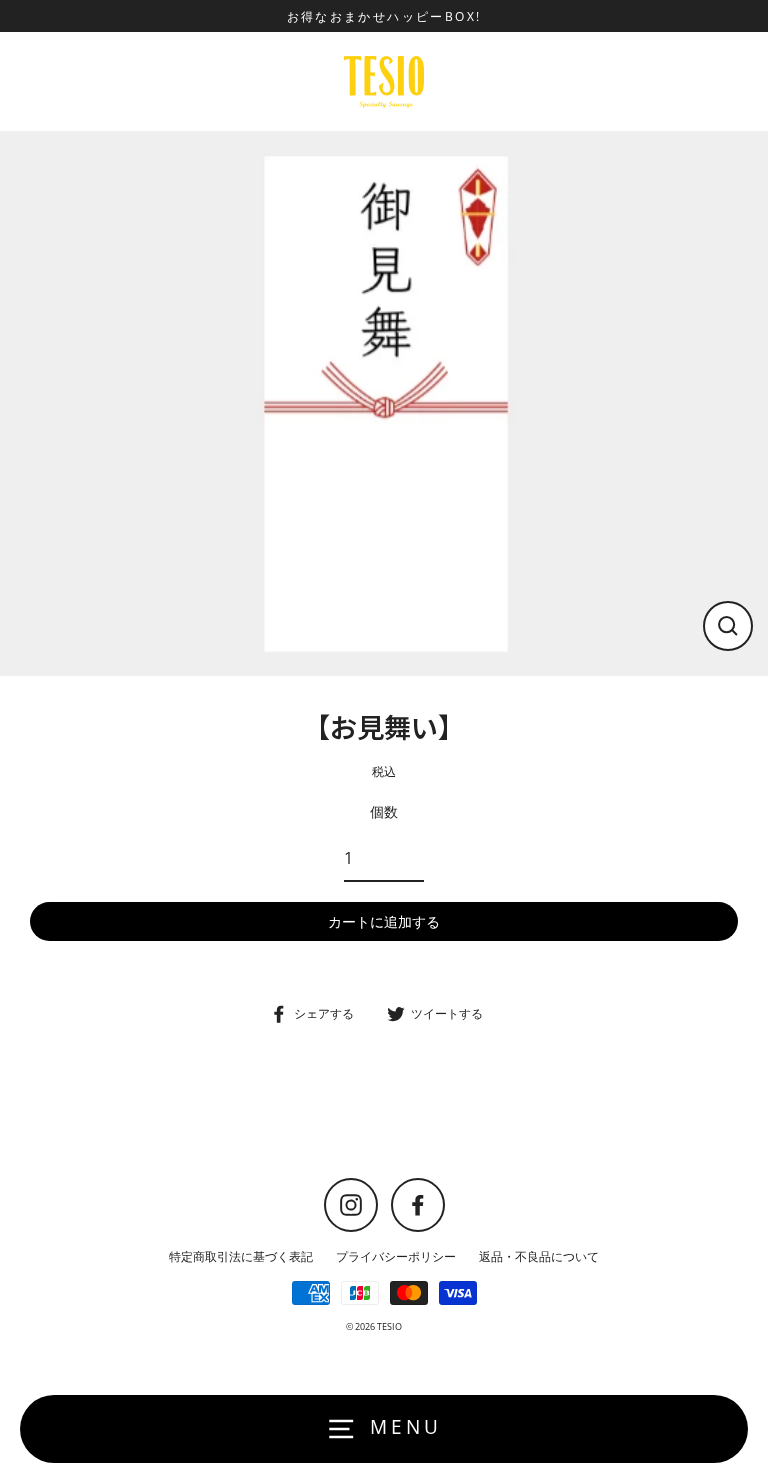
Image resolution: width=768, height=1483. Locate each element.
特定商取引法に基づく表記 (241, 1256)
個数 (384, 811)
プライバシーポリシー (396, 1256)
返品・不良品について (539, 1256)
